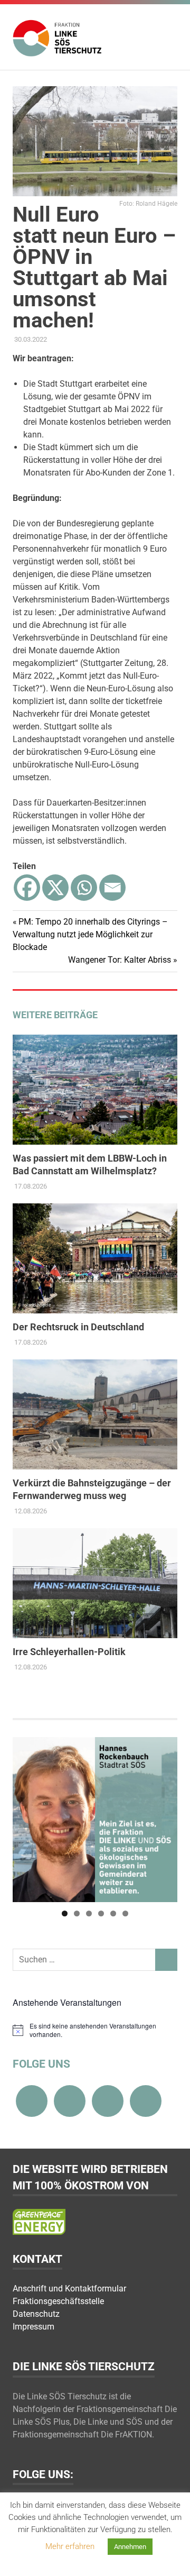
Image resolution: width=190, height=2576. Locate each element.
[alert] (95, 2030)
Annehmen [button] (130, 2547)
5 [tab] (113, 1913)
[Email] (112, 888)
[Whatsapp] (84, 888)
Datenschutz (36, 2314)
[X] (55, 888)
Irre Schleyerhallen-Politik (69, 1652)
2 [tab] (77, 1913)
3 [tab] (89, 1913)
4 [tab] (101, 1913)
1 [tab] (65, 1913)
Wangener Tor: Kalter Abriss (120, 960)
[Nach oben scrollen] (171, 2557)
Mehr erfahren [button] (70, 2546)
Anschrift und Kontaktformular (69, 2289)
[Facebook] (27, 888)
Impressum (34, 2327)
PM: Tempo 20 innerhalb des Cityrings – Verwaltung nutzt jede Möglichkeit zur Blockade (90, 934)
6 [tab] (125, 1913)
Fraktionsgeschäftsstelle (58, 2301)
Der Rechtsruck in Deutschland (78, 1327)
